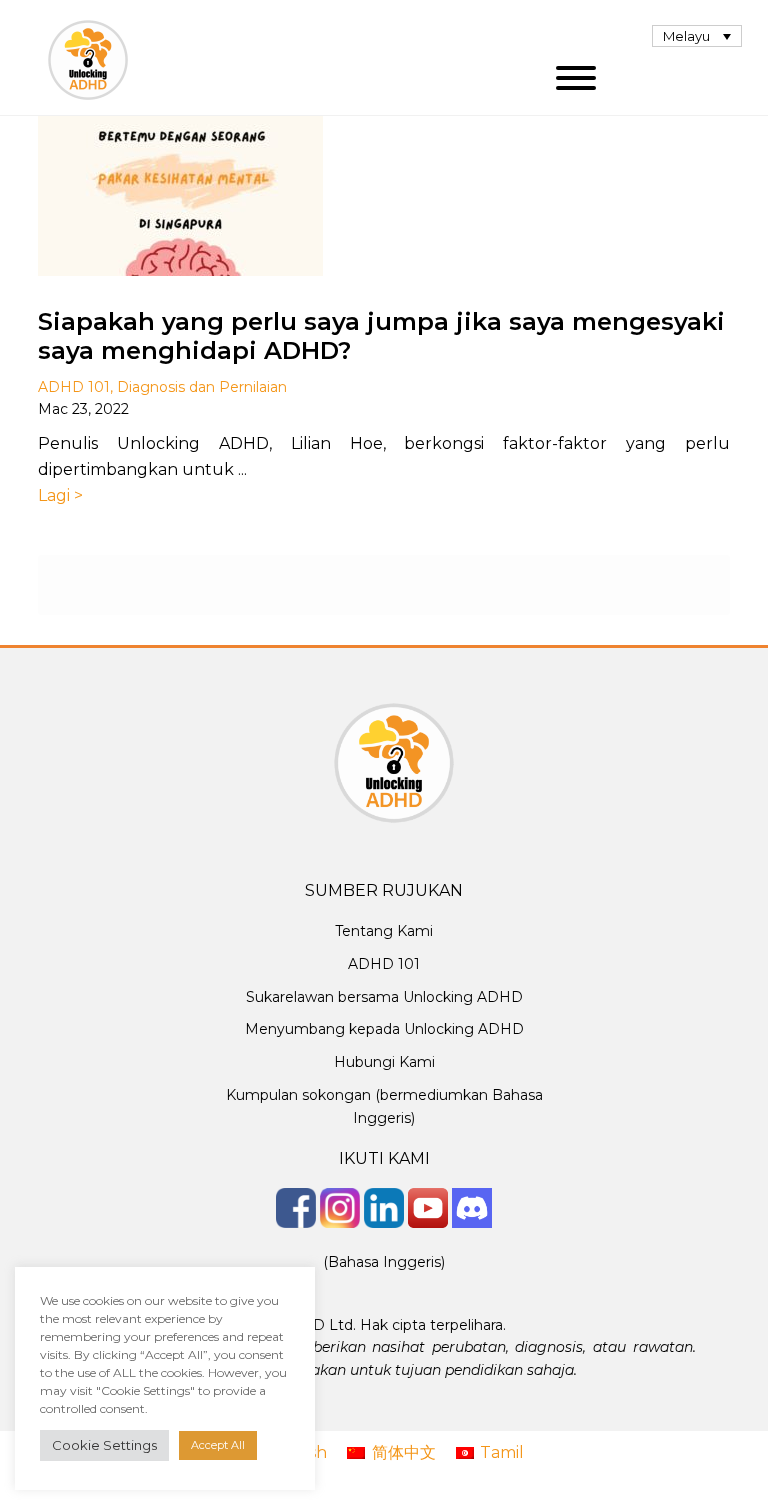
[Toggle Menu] (576, 78)
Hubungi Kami (384, 1062)
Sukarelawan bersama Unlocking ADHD (384, 997)
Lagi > (60, 495)
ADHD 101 (74, 387)
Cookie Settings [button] (104, 1445)
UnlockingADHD (88, 60)
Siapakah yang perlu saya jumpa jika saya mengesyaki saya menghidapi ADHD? (381, 336)
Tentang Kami (384, 931)
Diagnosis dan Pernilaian (202, 387)
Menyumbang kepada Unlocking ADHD (384, 1029)
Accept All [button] (218, 1445)
